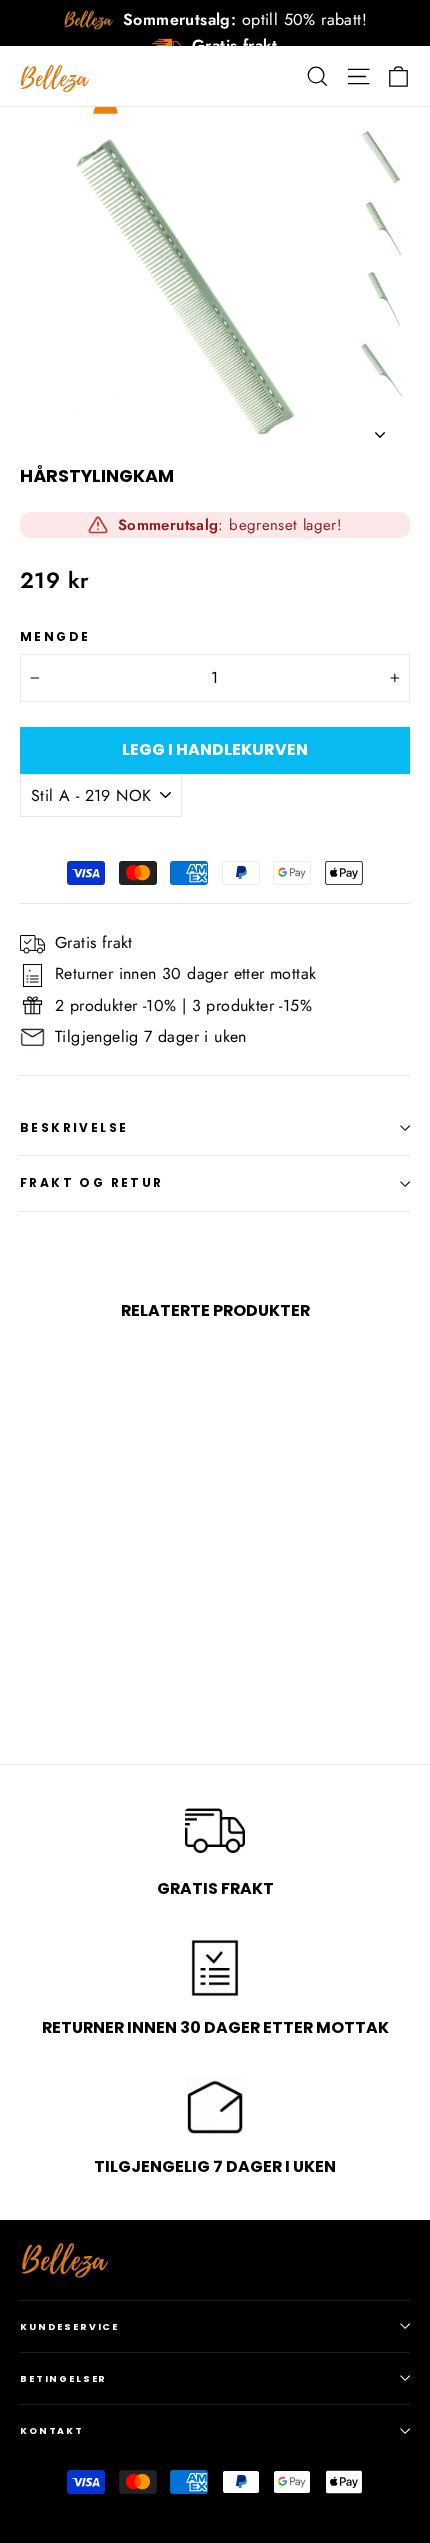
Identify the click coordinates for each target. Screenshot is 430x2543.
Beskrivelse (74, 1127)
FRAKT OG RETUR (92, 1182)
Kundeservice (69, 2326)
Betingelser (63, 2378)
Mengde (55, 637)
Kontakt (52, 2430)
